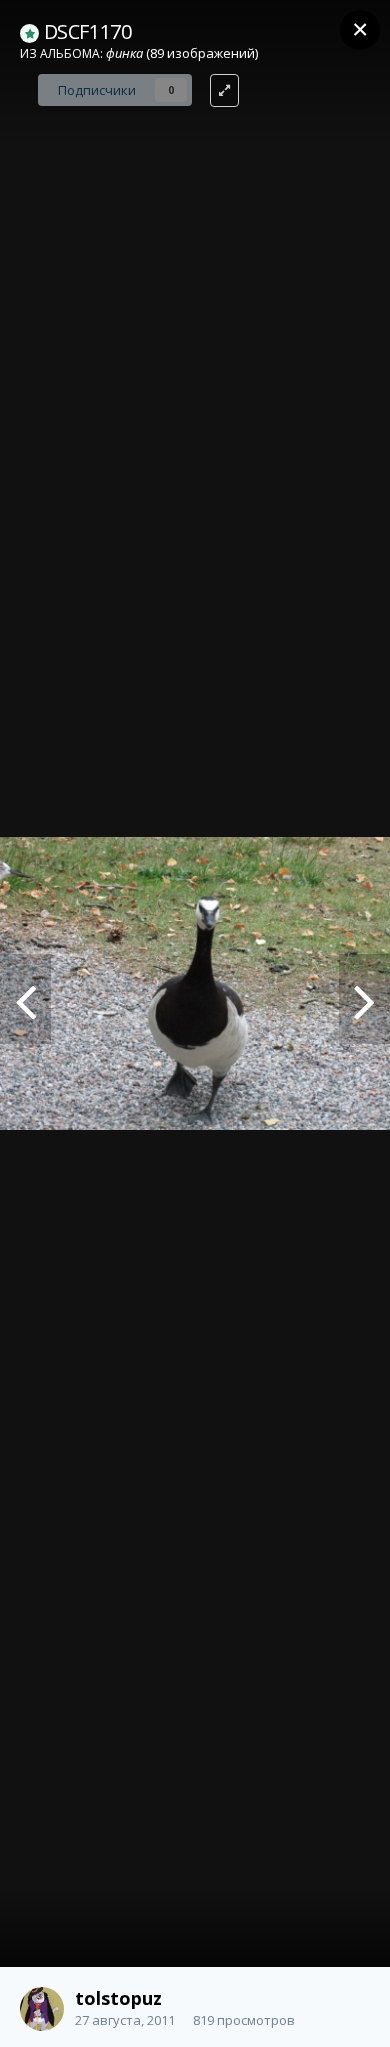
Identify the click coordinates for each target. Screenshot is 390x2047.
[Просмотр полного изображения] (224, 90)
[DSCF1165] (364, 999)
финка (124, 53)
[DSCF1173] (25, 999)
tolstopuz (118, 1998)
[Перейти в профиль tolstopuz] (42, 2009)
